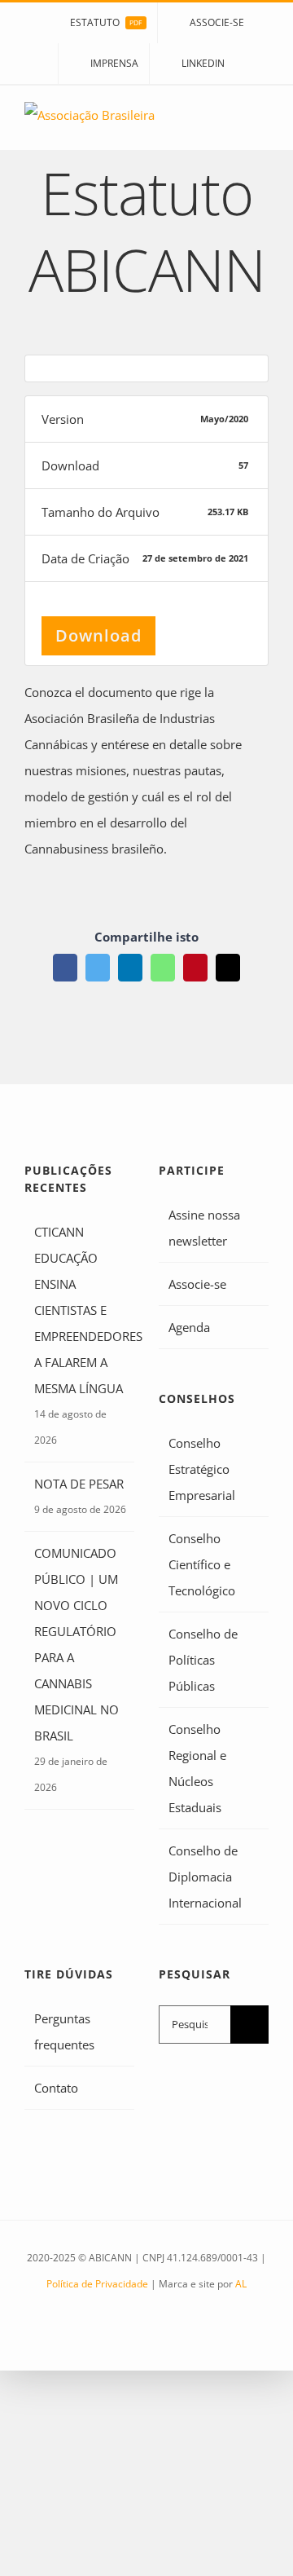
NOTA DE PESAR (79, 1484)
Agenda (189, 1327)
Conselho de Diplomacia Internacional (205, 1877)
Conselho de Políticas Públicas (203, 1660)
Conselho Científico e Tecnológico (202, 1564)
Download (98, 635)
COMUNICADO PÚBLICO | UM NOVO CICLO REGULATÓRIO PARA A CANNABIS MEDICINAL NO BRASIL (77, 1644)
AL (241, 2284)
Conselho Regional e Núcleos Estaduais (197, 1768)
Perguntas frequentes (64, 2031)
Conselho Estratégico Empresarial (202, 1469)
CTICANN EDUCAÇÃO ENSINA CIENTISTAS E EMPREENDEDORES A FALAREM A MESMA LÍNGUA (80, 1310)
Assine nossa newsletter (204, 1228)
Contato (56, 2088)
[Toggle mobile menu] (262, 125)
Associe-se (197, 1284)
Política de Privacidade (97, 2284)
